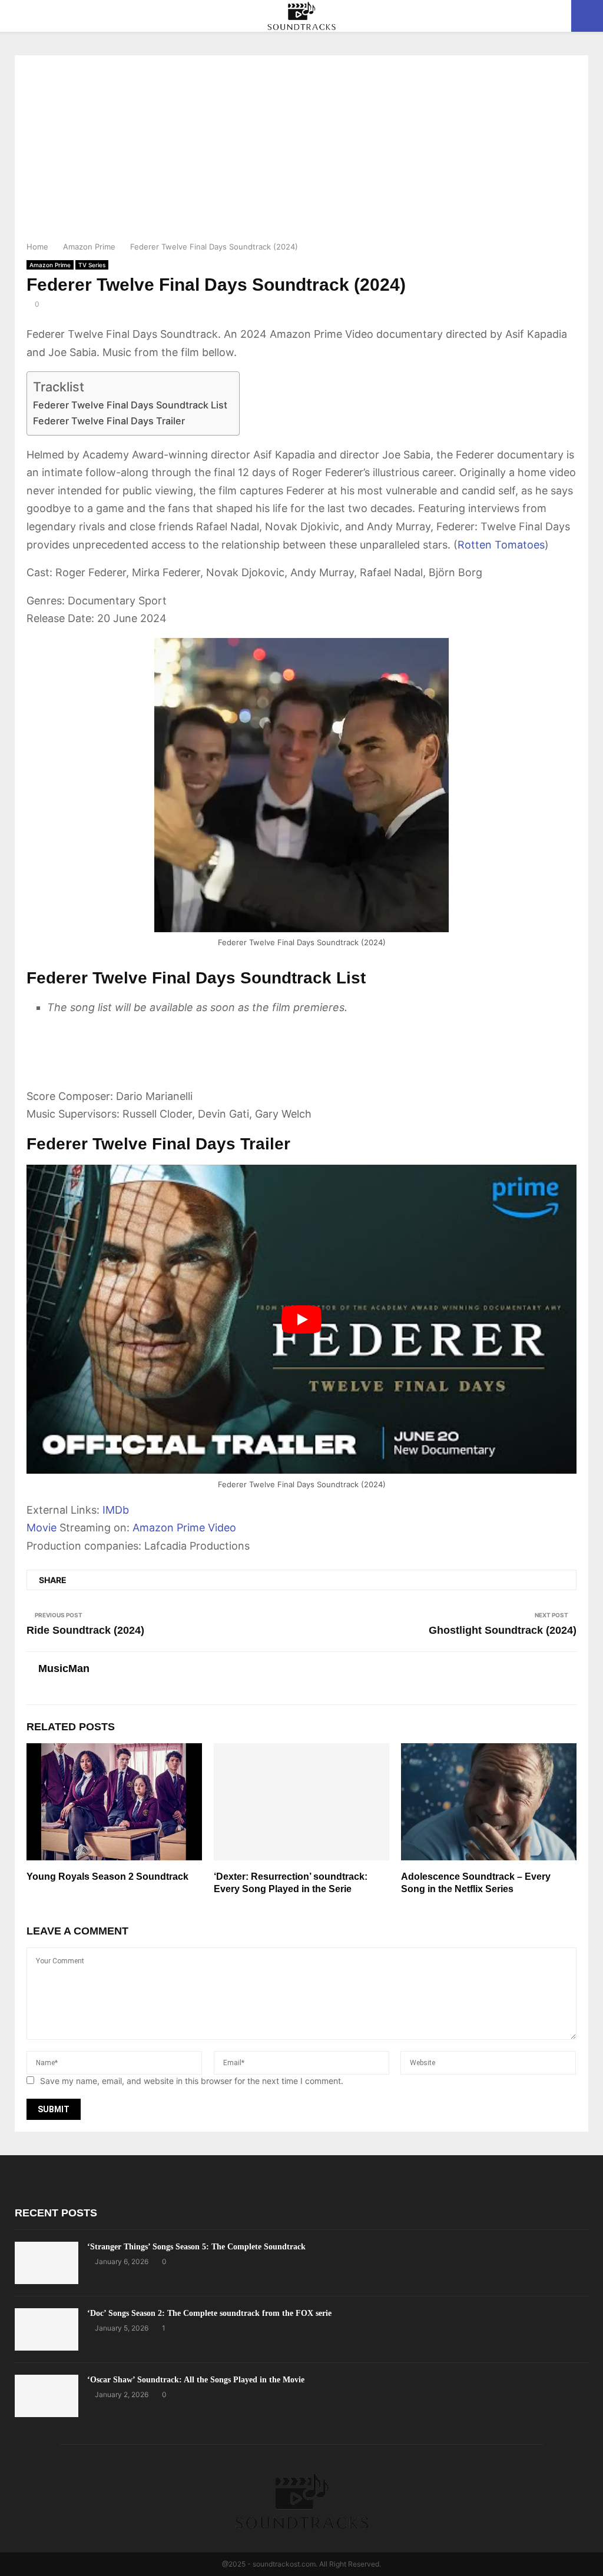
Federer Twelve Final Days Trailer (109, 421)
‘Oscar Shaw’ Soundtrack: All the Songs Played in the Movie (196, 2380)
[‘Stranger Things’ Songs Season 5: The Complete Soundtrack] (47, 2263)
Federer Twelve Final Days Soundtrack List (130, 405)
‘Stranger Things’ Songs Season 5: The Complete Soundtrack (196, 2247)
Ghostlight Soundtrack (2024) (503, 1630)
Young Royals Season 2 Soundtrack (107, 1877)
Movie (42, 1528)
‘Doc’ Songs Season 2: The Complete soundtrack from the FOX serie (209, 2313)
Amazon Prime (50, 265)
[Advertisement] (301, 152)
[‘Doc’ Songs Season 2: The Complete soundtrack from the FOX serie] (47, 2329)
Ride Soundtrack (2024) (85, 1630)
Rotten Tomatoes (501, 545)
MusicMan (64, 1668)
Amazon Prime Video (184, 1528)
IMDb (116, 1510)
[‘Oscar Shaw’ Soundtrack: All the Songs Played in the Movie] (47, 2396)
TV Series (92, 265)
